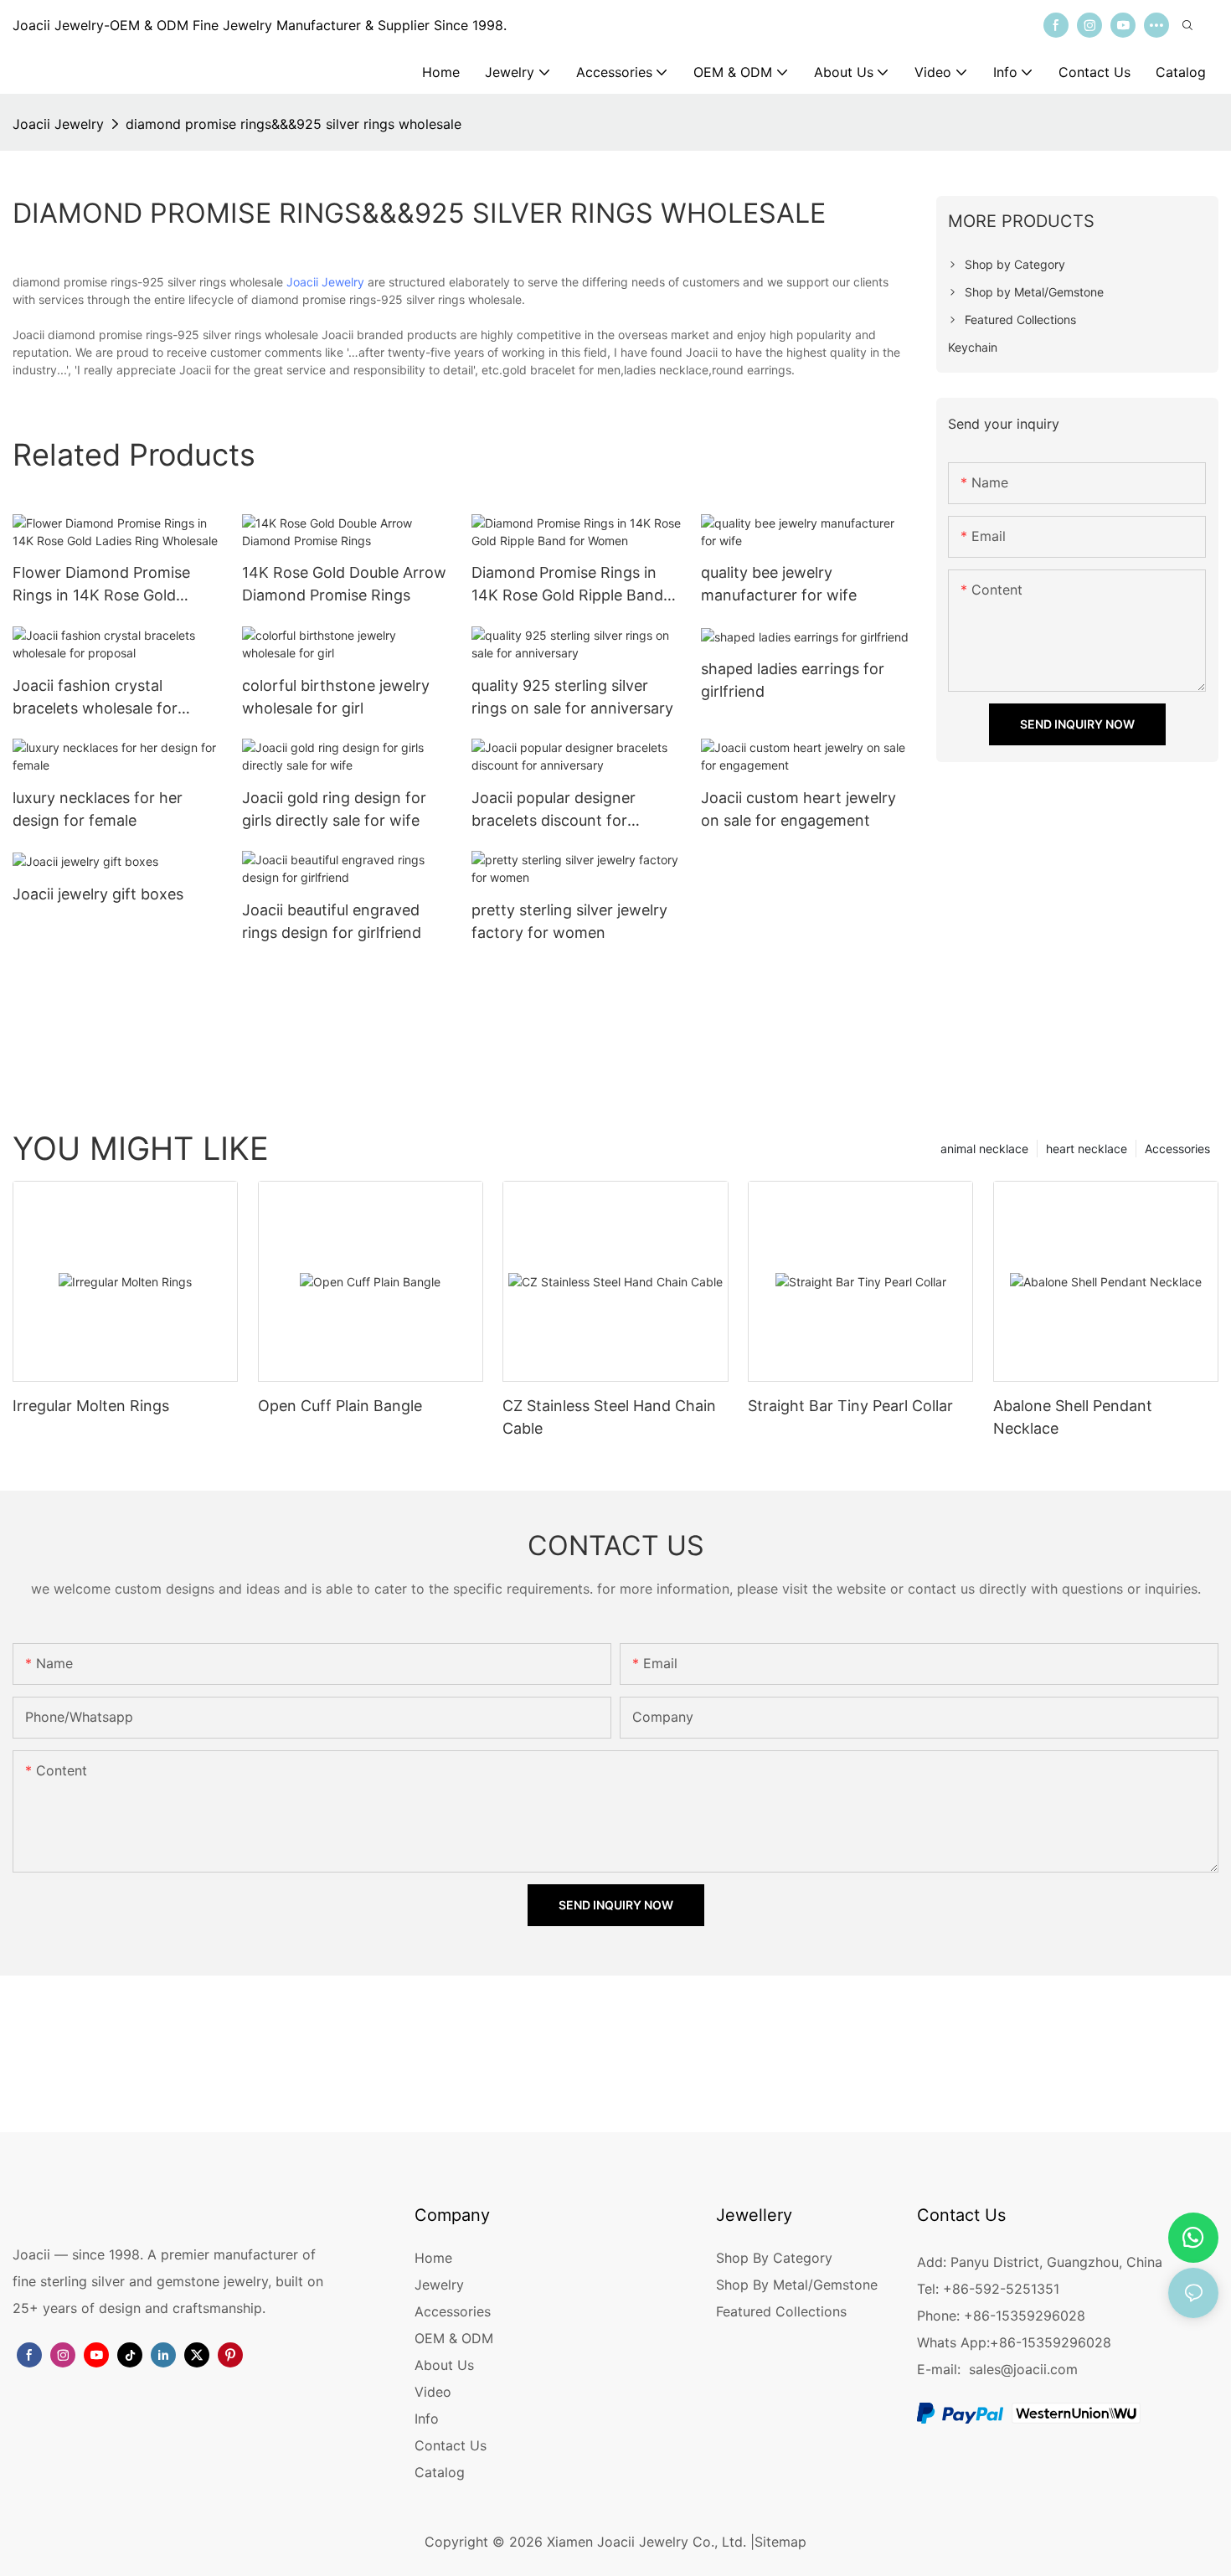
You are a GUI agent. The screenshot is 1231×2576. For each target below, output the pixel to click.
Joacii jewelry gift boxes (98, 894)
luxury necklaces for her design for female (98, 809)
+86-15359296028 (1051, 2342)
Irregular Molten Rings (91, 1406)
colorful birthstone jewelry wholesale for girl (336, 697)
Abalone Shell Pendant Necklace (1073, 1417)
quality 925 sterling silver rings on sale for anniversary (572, 697)
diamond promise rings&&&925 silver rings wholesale (294, 124)
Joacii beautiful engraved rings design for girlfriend (332, 921)
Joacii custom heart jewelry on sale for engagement (798, 809)
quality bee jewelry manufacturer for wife (779, 584)
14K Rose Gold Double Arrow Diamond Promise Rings (344, 584)
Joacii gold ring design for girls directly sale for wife (334, 809)
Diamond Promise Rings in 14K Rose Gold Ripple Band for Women (567, 585)
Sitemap (780, 2542)
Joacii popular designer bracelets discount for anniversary (554, 810)
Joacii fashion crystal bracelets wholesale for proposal (95, 698)
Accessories (1177, 1149)
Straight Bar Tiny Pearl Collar (850, 1406)
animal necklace (984, 1149)
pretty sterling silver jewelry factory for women (569, 921)
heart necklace (1087, 1149)
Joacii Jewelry (58, 124)
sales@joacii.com (1023, 2369)
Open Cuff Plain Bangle (340, 1406)
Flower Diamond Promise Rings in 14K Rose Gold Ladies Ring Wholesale (101, 585)
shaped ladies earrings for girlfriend (793, 680)
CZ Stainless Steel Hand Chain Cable (609, 1417)
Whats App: (953, 2342)
